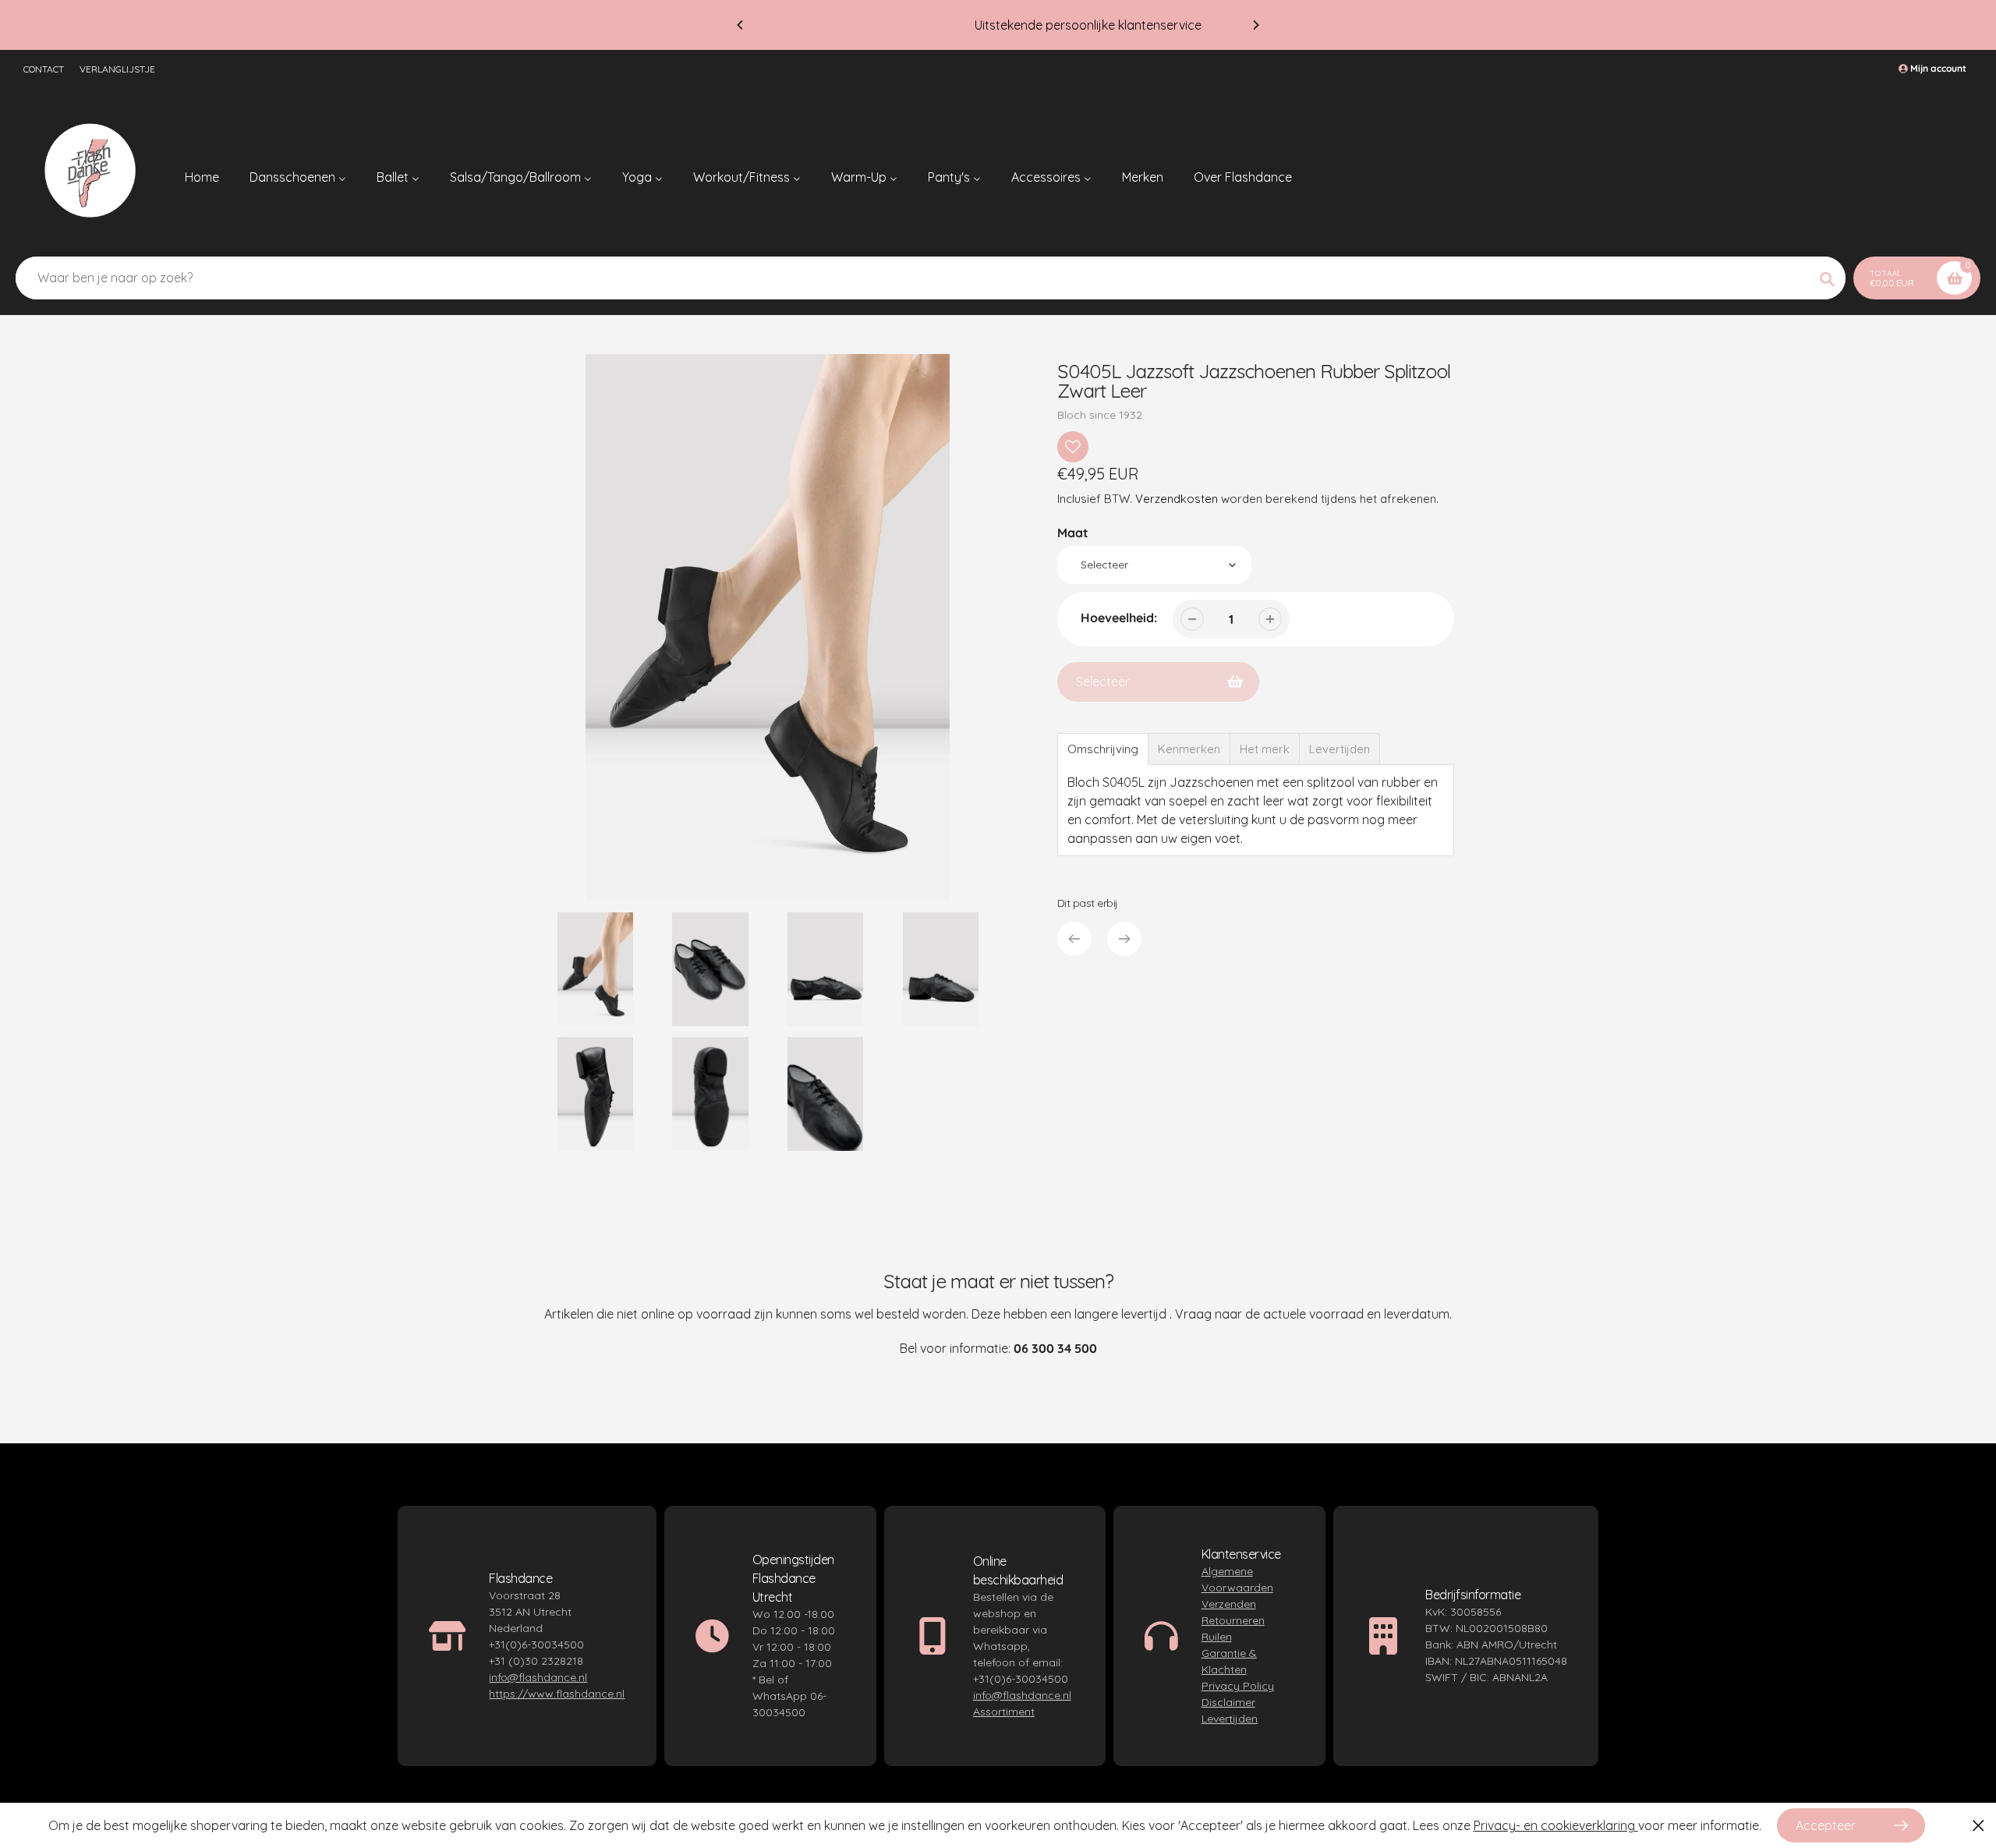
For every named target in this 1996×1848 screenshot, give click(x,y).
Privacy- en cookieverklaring (1556, 1825)
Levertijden (1230, 1719)
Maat (1073, 533)
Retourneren (1233, 1620)
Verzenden (1229, 1604)
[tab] (1103, 749)
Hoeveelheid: (1119, 618)
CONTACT (44, 69)
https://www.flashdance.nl (557, 1694)
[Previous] (741, 25)
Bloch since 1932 (1100, 415)
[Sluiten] (1978, 1825)
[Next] (1255, 25)
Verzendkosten (1177, 499)
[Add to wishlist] (1073, 447)
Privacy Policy (1238, 1686)
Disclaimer (1228, 1702)
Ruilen (1217, 1637)
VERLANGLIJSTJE (117, 69)
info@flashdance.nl (538, 1677)
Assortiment (1004, 1712)
